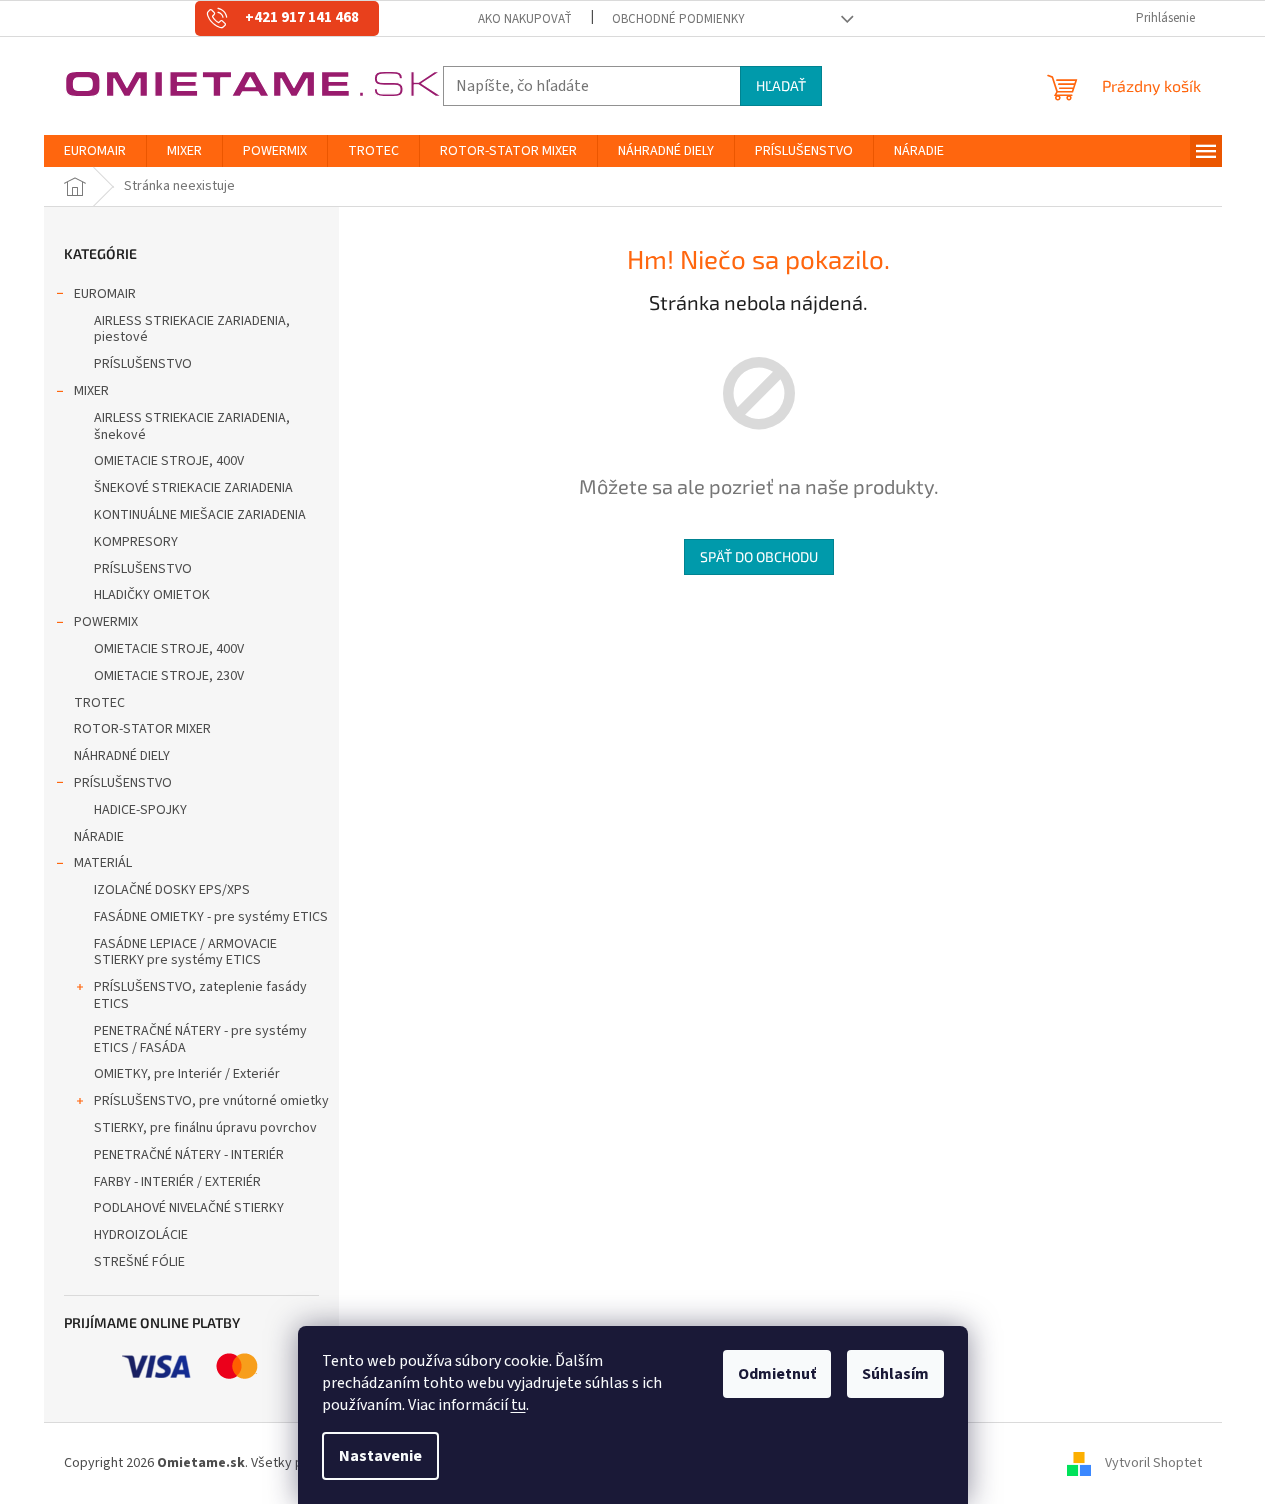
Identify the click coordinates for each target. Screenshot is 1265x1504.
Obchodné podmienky (678, 19)
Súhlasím (895, 1374)
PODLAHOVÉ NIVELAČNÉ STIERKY (189, 1208)
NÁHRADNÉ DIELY (122, 756)
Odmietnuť (777, 1374)
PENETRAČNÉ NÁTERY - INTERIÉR (189, 1155)
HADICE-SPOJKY (140, 810)
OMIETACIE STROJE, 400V (169, 461)
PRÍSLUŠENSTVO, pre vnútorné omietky (211, 1101)
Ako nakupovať (525, 19)
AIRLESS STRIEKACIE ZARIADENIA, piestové (192, 329)
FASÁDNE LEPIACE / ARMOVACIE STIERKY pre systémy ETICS (185, 952)
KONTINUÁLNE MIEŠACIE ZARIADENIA (200, 515)
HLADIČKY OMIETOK (152, 595)
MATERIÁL (103, 863)
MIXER (91, 391)
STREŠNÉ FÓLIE (139, 1262)
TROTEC (99, 703)
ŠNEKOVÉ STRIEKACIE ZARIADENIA (193, 488)
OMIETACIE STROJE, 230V (169, 676)
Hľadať (781, 85)
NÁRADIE (99, 837)
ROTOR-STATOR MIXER (142, 729)
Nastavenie (380, 1456)
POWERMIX (106, 622)
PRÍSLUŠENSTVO (143, 364)
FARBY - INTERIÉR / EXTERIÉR (177, 1182)
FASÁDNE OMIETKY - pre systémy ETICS (211, 917)
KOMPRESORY (136, 542)
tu (518, 1405)
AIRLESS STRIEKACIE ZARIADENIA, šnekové (192, 426)
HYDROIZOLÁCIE (141, 1235)
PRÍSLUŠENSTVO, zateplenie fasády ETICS (200, 995)
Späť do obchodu (759, 556)
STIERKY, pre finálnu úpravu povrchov (205, 1128)
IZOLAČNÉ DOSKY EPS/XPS (172, 890)
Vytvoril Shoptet (1153, 1463)
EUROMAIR (105, 294)
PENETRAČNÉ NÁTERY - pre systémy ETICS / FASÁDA (200, 1039)
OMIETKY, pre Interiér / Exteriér (187, 1074)
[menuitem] (95, 151)
